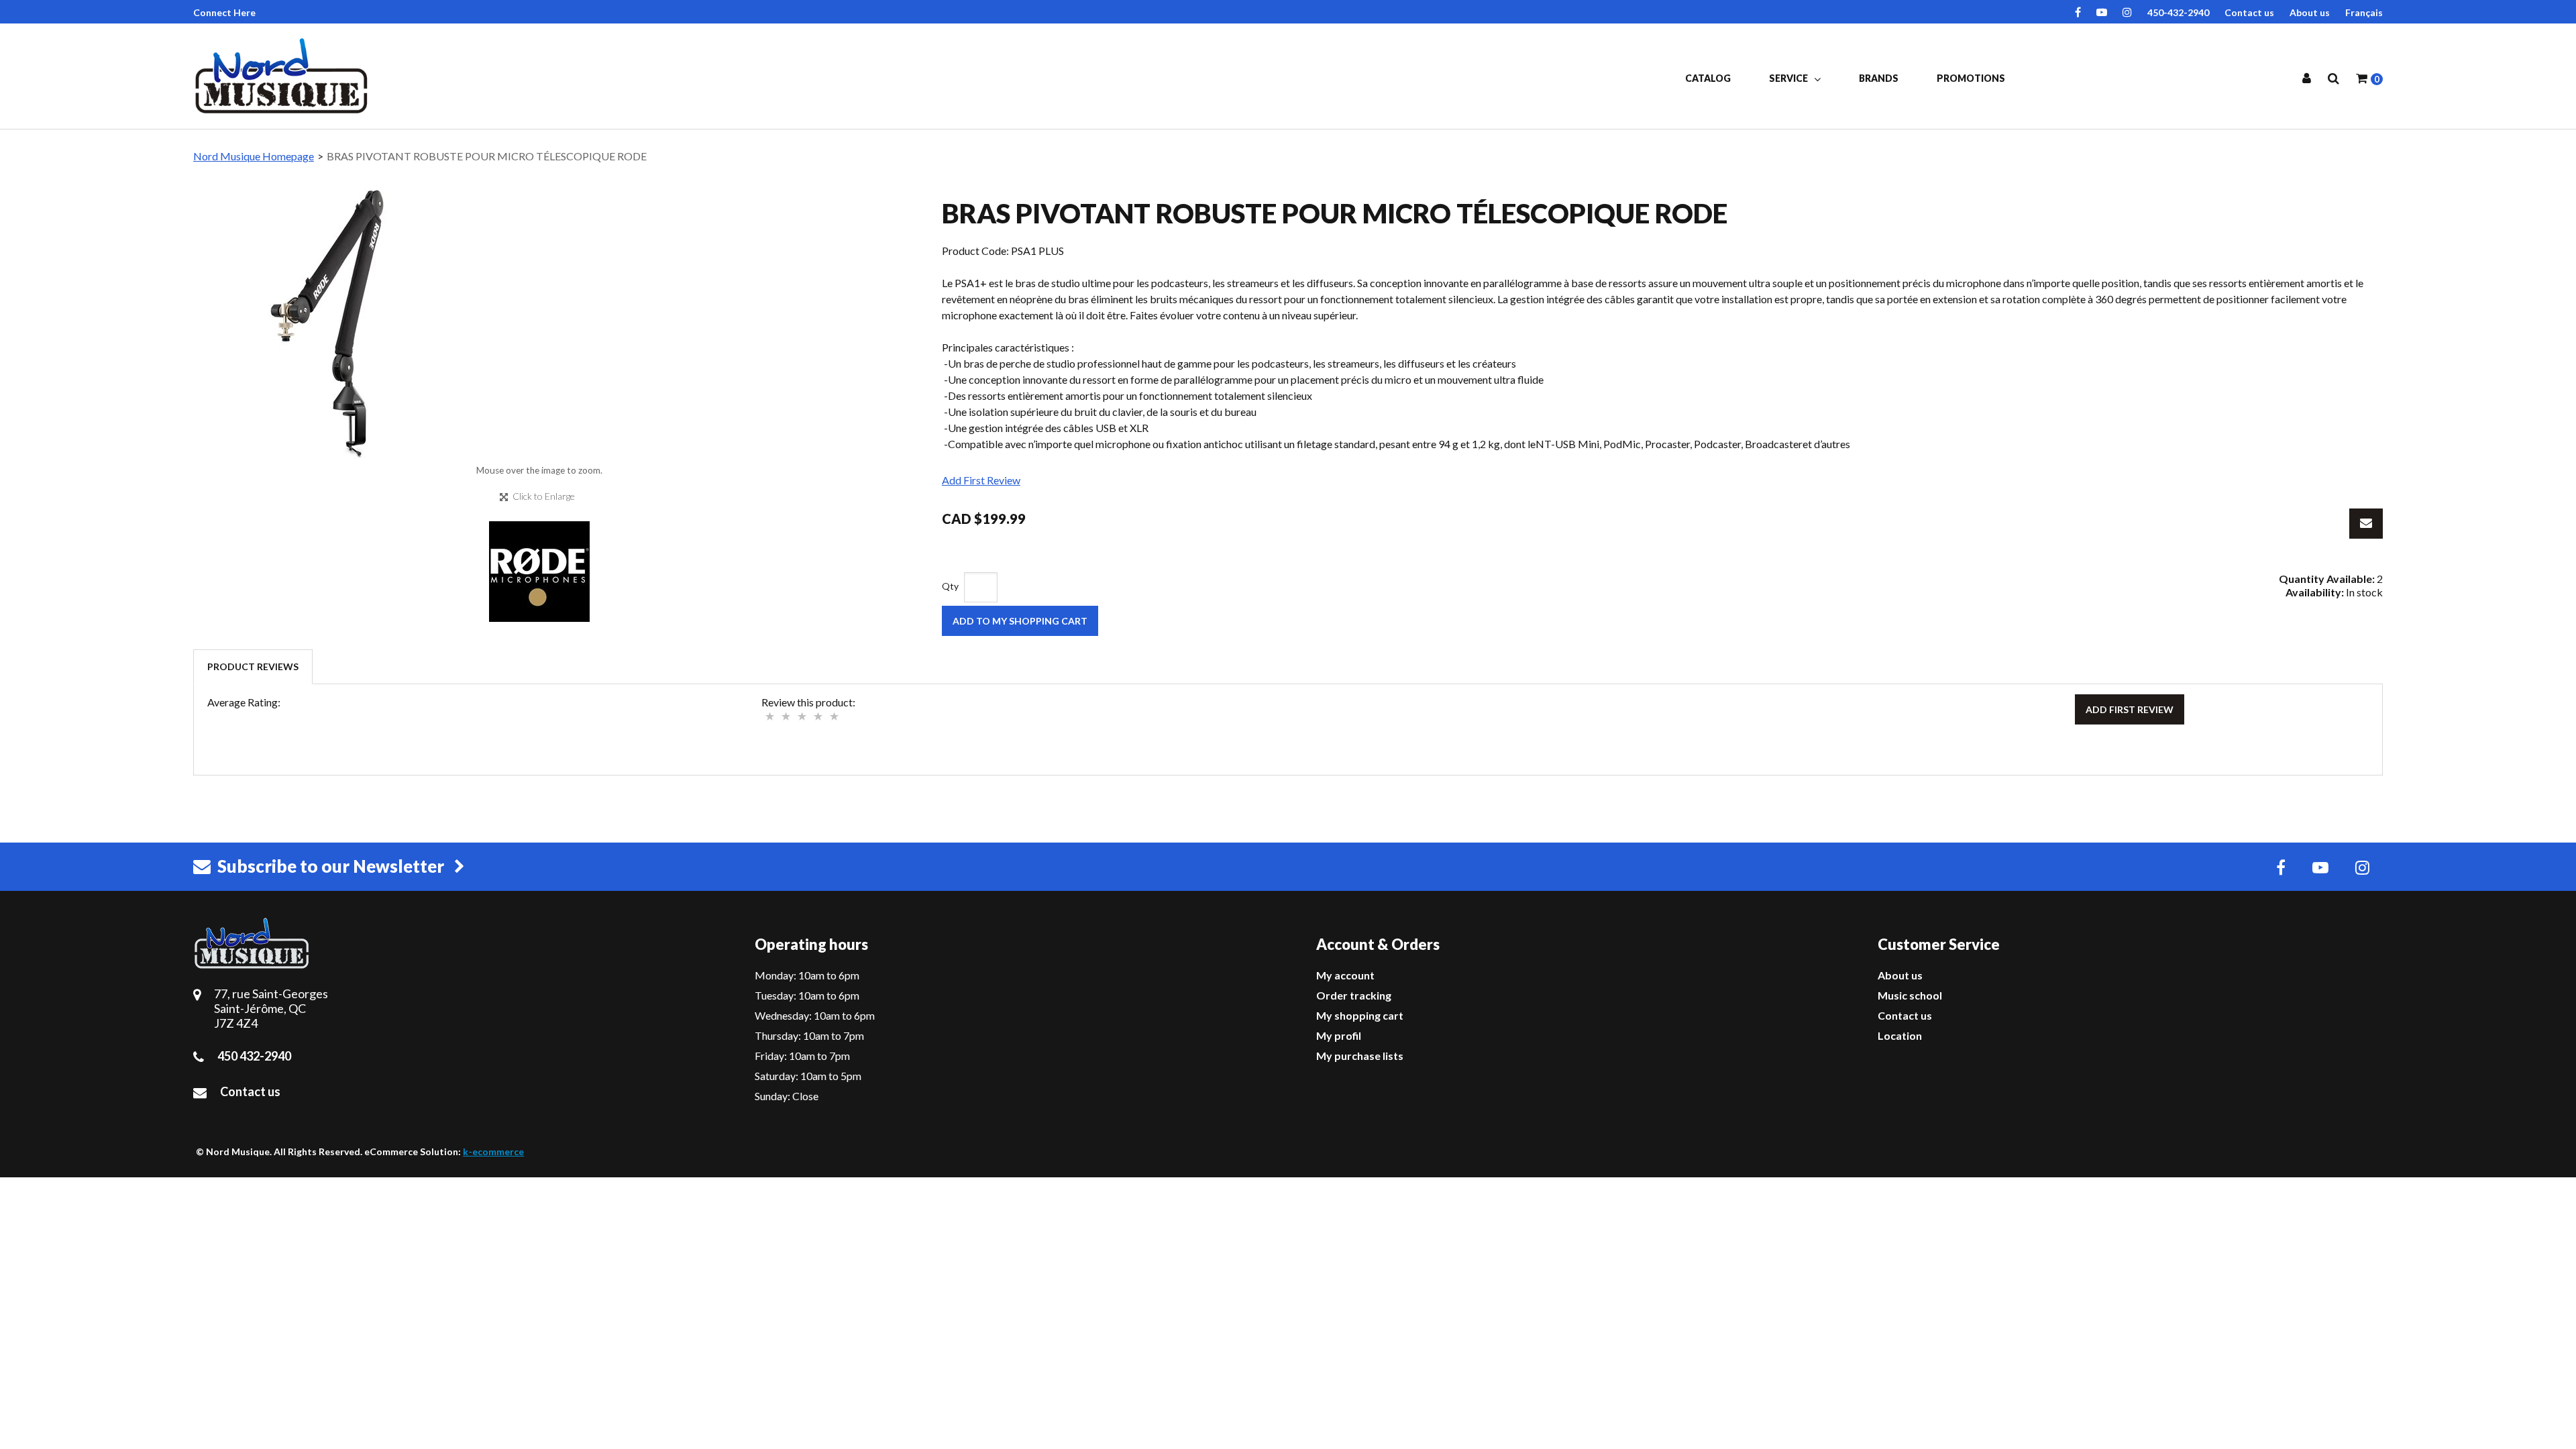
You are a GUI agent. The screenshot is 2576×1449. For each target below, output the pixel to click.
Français (2364, 12)
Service (1789, 78)
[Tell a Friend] (2366, 524)
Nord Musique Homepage (254, 156)
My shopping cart (1360, 1015)
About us (2310, 12)
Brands (1879, 78)
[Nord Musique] (284, 76)
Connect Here (224, 12)
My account (1345, 975)
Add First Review (981, 480)
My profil (1339, 1035)
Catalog (1708, 78)
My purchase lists (1360, 1056)
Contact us (2249, 12)
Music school (1910, 995)
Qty (950, 586)
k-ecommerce (493, 1151)
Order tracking (1354, 995)
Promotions (1971, 78)
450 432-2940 (254, 1056)
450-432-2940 (2178, 12)
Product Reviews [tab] (253, 666)
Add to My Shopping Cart (1020, 621)
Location (1900, 1035)
